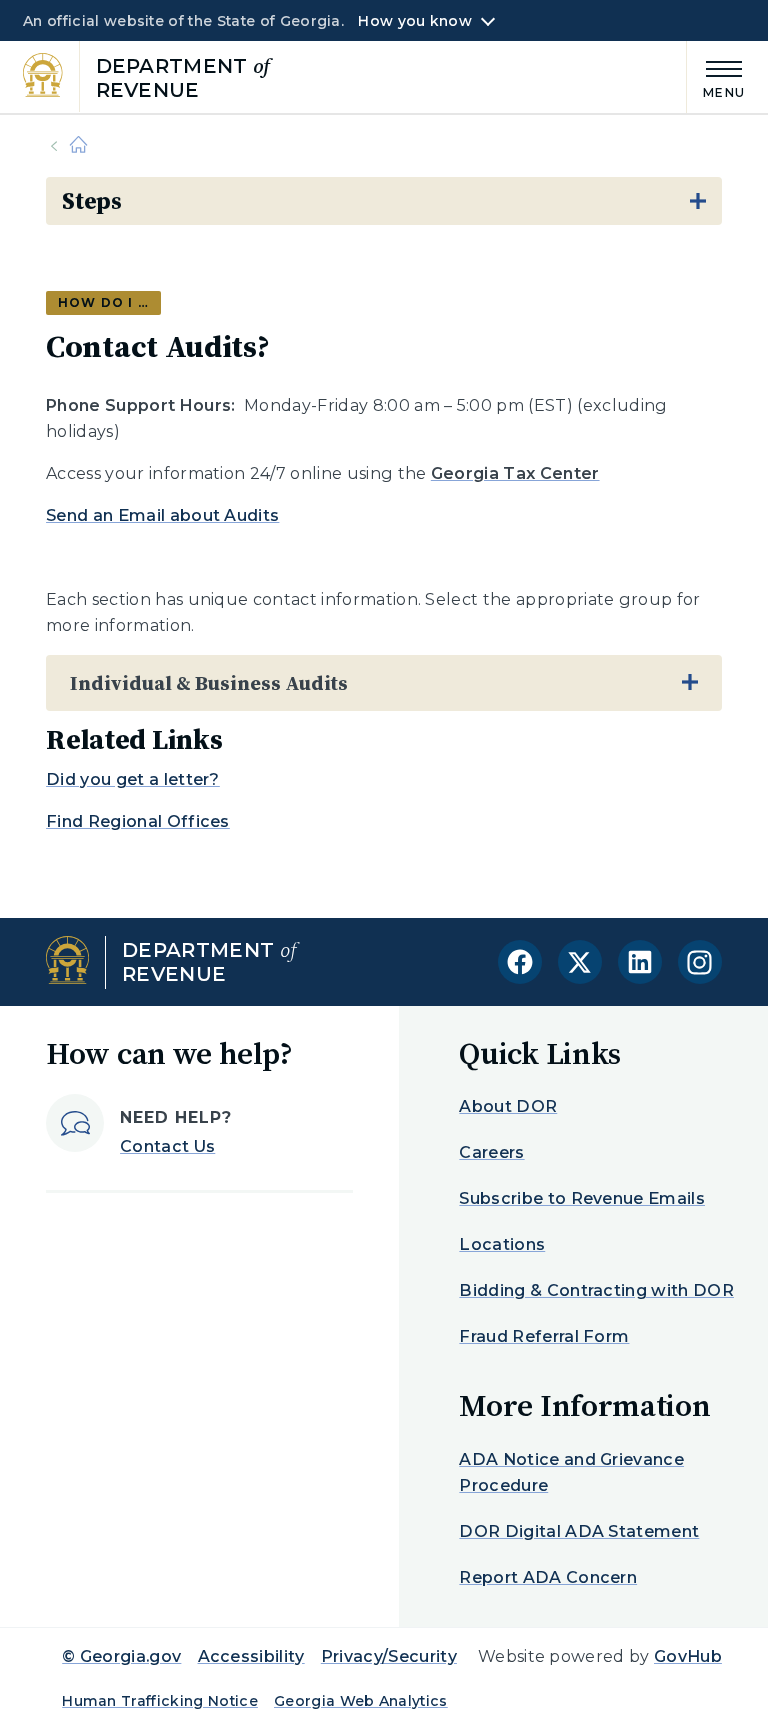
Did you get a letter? (133, 779)
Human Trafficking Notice (160, 1701)
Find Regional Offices (138, 821)
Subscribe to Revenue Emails (582, 1198)
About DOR (508, 1106)
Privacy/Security (389, 1656)
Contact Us (167, 1146)
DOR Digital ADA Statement (579, 1531)
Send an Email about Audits (162, 515)
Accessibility (251, 1656)
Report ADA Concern (548, 1577)
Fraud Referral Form (544, 1336)
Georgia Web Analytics (361, 1701)
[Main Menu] (716, 76)
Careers (491, 1152)
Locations (502, 1244)
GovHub (688, 1656)
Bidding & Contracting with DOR (596, 1290)
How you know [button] (414, 21)
